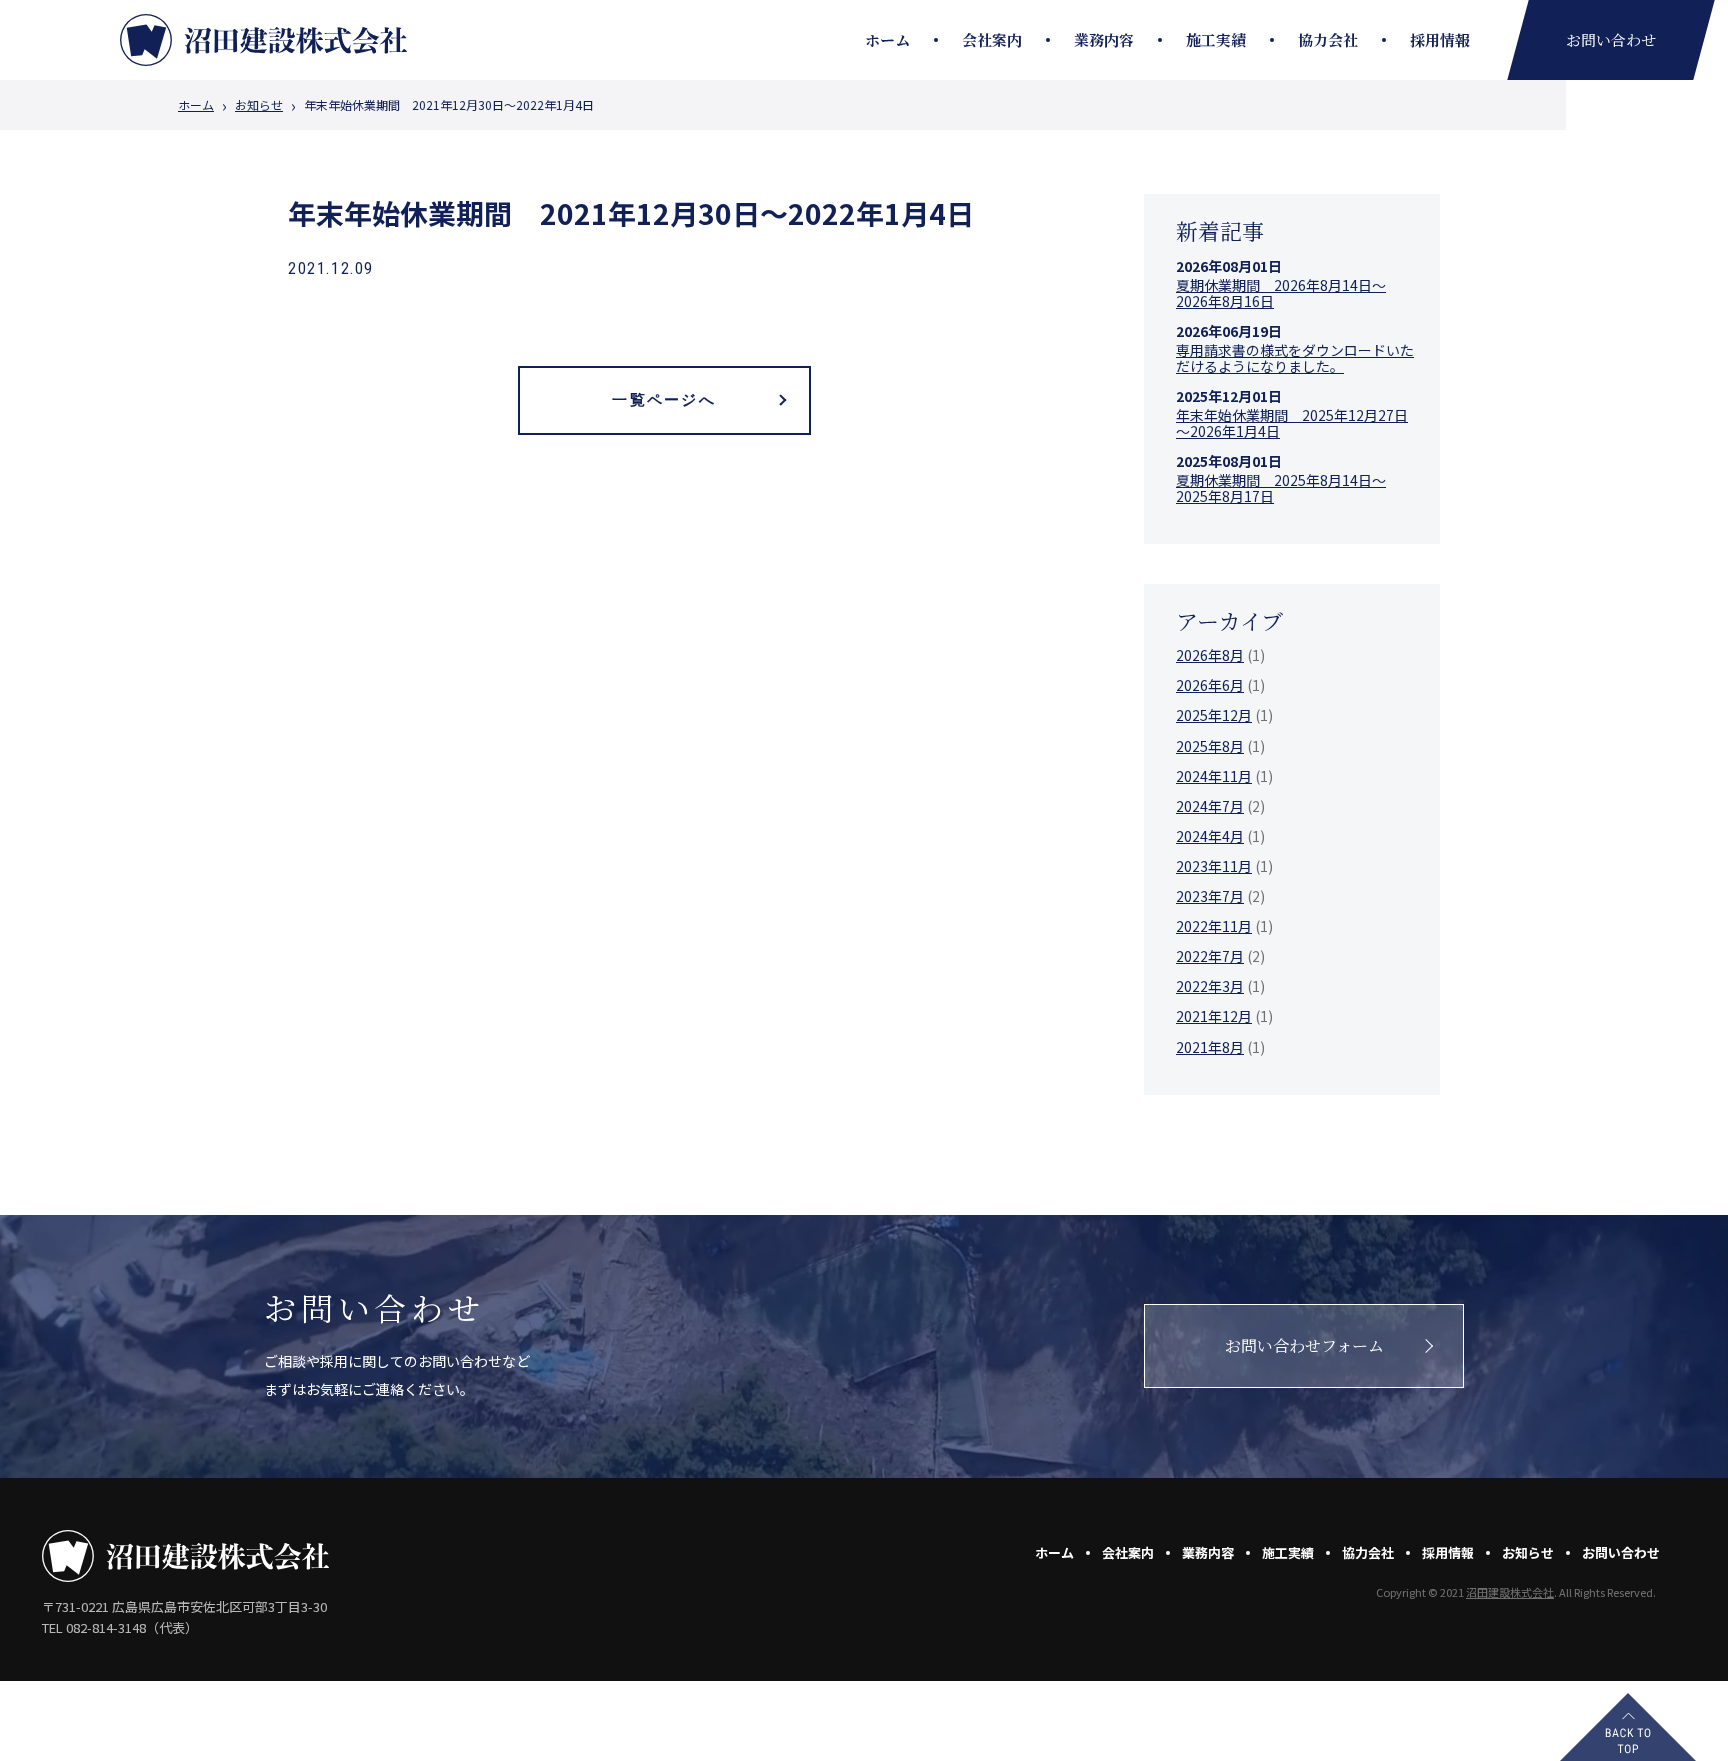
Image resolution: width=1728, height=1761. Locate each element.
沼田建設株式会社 (1510, 1592)
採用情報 (1440, 39)
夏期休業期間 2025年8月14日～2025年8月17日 (1281, 488)
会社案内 (992, 39)
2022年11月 (1214, 926)
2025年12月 (1214, 715)
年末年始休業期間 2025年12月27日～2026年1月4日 (1292, 423)
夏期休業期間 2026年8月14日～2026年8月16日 (1281, 293)
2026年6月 (1210, 685)
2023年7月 (1210, 896)
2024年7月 (1210, 806)
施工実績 (1216, 39)
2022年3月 (1210, 986)
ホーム (887, 39)
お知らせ (259, 105)
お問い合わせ (1621, 1552)
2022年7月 (1210, 956)
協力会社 (1328, 39)
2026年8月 (1210, 655)
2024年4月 (1210, 836)
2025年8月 (1210, 746)
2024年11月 (1214, 776)
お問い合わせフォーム (1304, 1345)
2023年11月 (1214, 866)
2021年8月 (1210, 1047)
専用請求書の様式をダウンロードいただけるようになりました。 (1295, 358)
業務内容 (1104, 39)
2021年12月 (1214, 1016)
